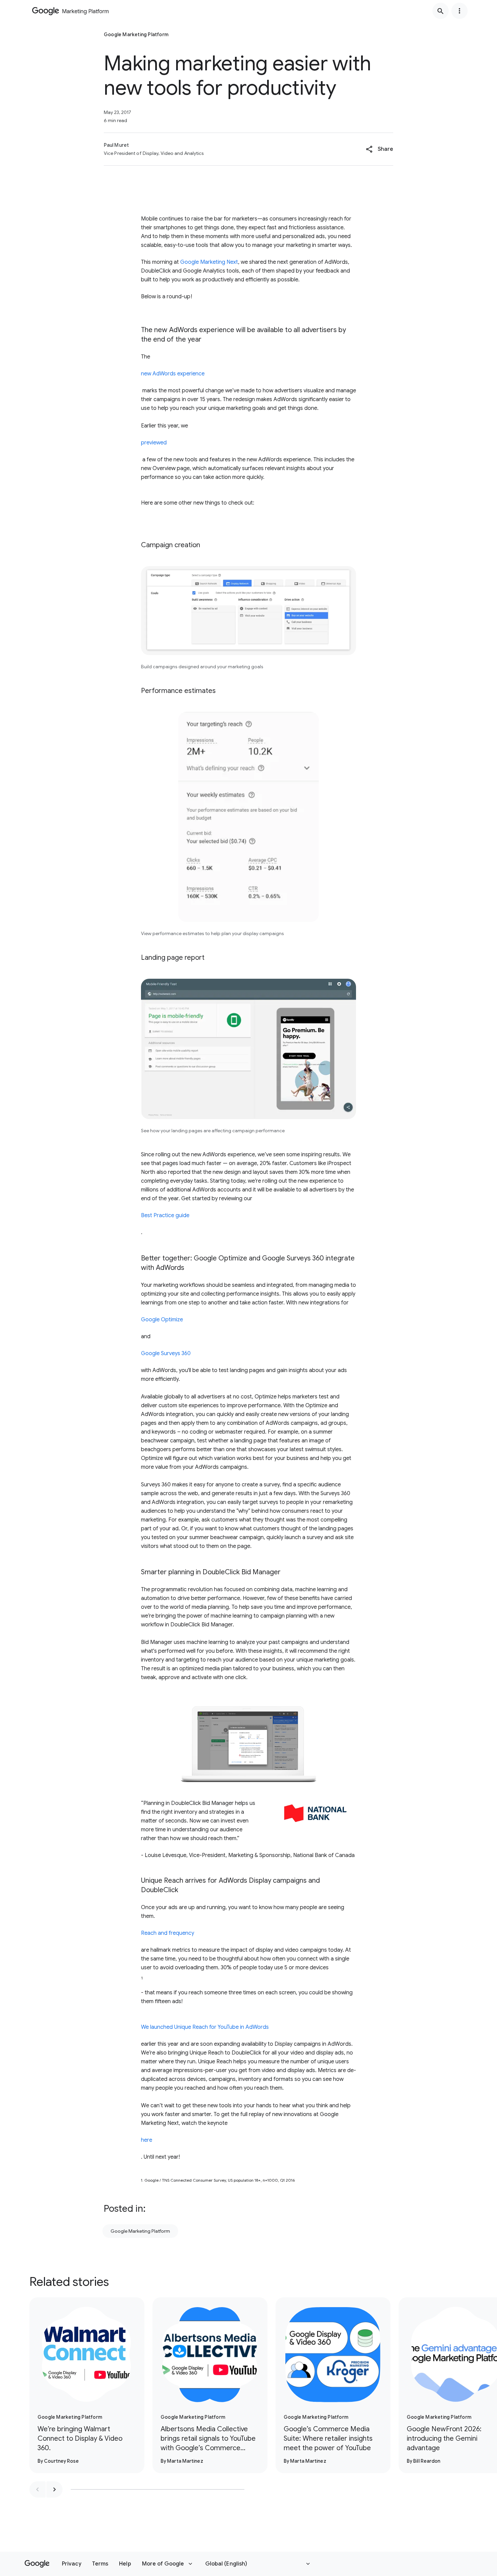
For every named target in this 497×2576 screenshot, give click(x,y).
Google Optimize (162, 1320)
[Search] (441, 11)
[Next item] (54, 2489)
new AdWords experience (173, 374)
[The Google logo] (37, 2564)
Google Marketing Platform (140, 2231)
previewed (154, 443)
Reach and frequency (168, 1933)
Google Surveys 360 (166, 1353)
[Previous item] (38, 2489)
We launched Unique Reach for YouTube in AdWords (205, 2027)
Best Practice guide (165, 1215)
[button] (380, 149)
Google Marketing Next (209, 262)
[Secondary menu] (459, 11)
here (147, 2140)
